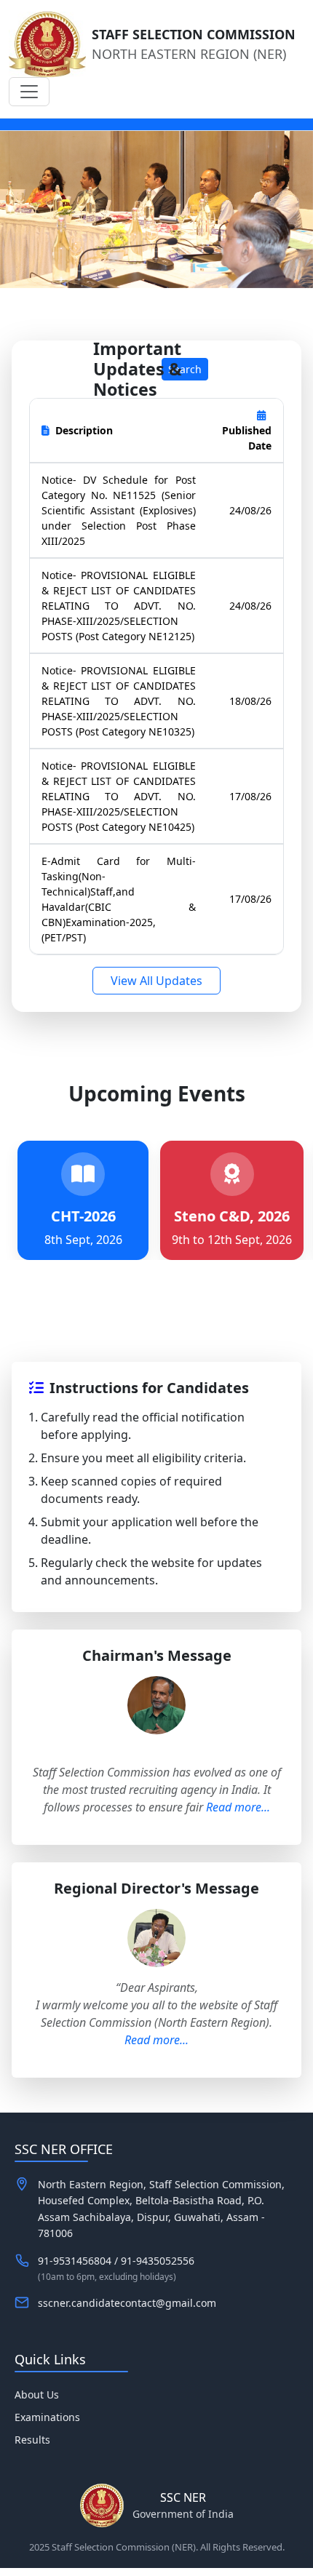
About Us (37, 2394)
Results (32, 2440)
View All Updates (156, 981)
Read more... (238, 1807)
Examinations (47, 2417)
